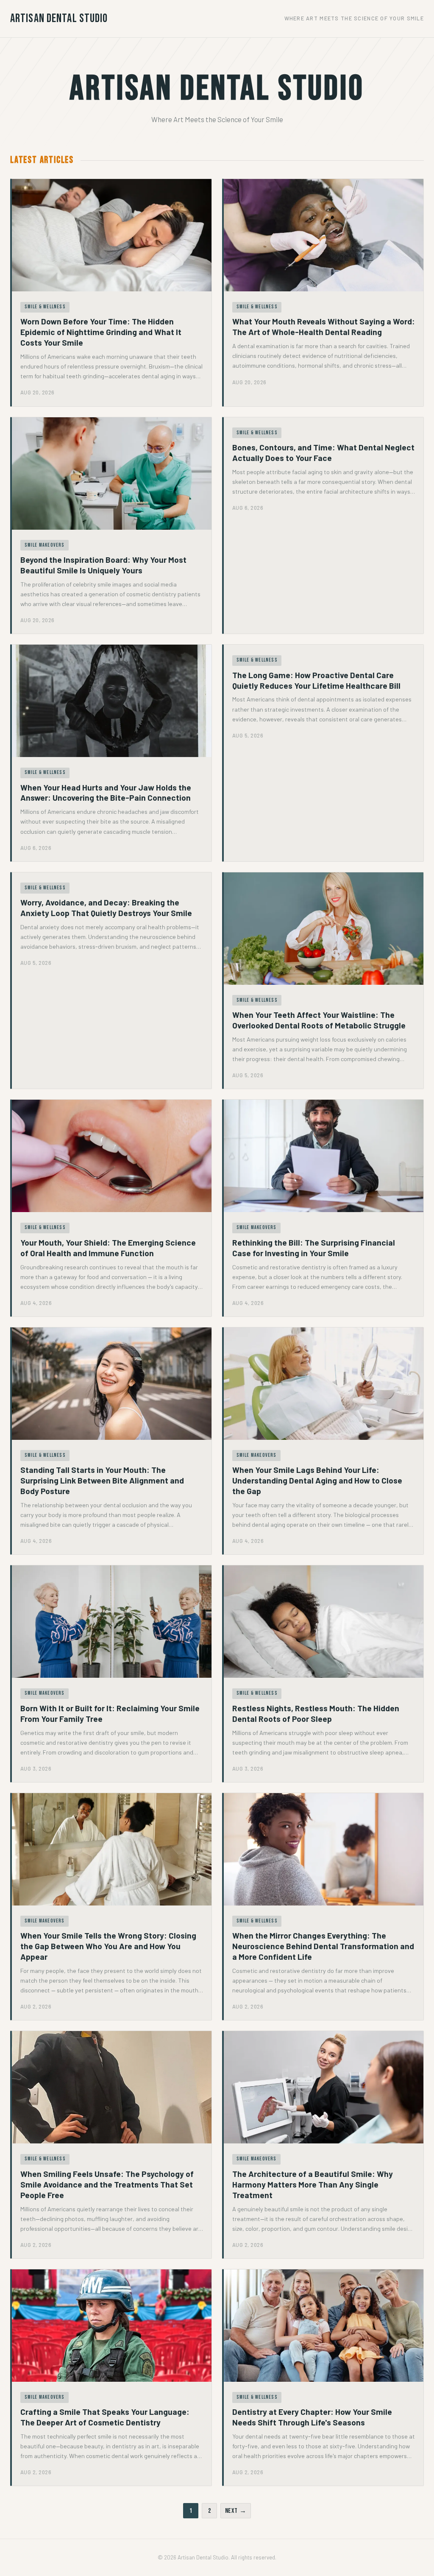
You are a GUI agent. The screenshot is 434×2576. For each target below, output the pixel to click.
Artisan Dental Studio (59, 18)
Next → (236, 2511)
